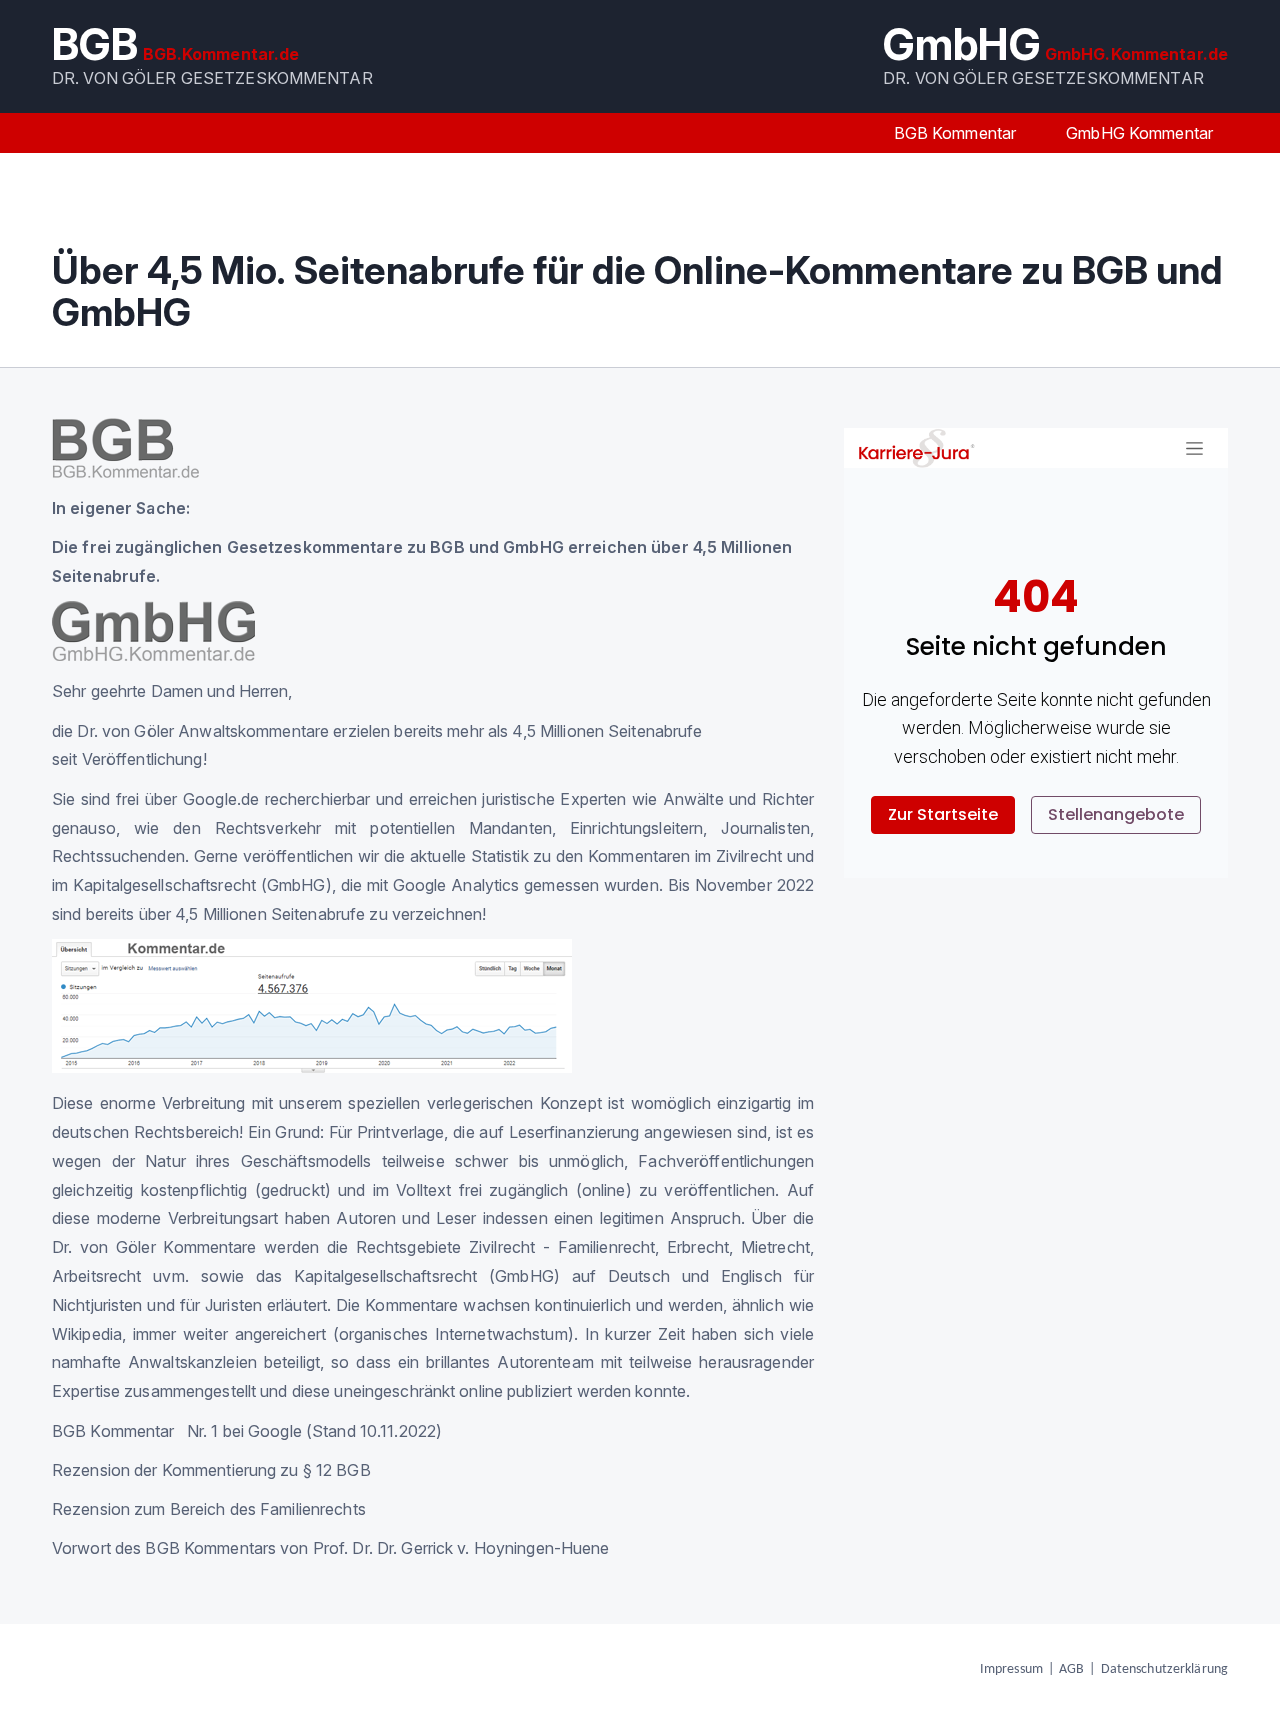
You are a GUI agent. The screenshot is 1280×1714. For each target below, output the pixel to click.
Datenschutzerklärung (1164, 1669)
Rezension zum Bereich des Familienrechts (209, 1509)
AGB (1071, 1669)
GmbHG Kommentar (1139, 133)
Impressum (1011, 1669)
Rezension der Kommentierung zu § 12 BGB (211, 1470)
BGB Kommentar (955, 133)
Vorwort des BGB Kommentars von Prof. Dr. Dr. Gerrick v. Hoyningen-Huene (331, 1548)
